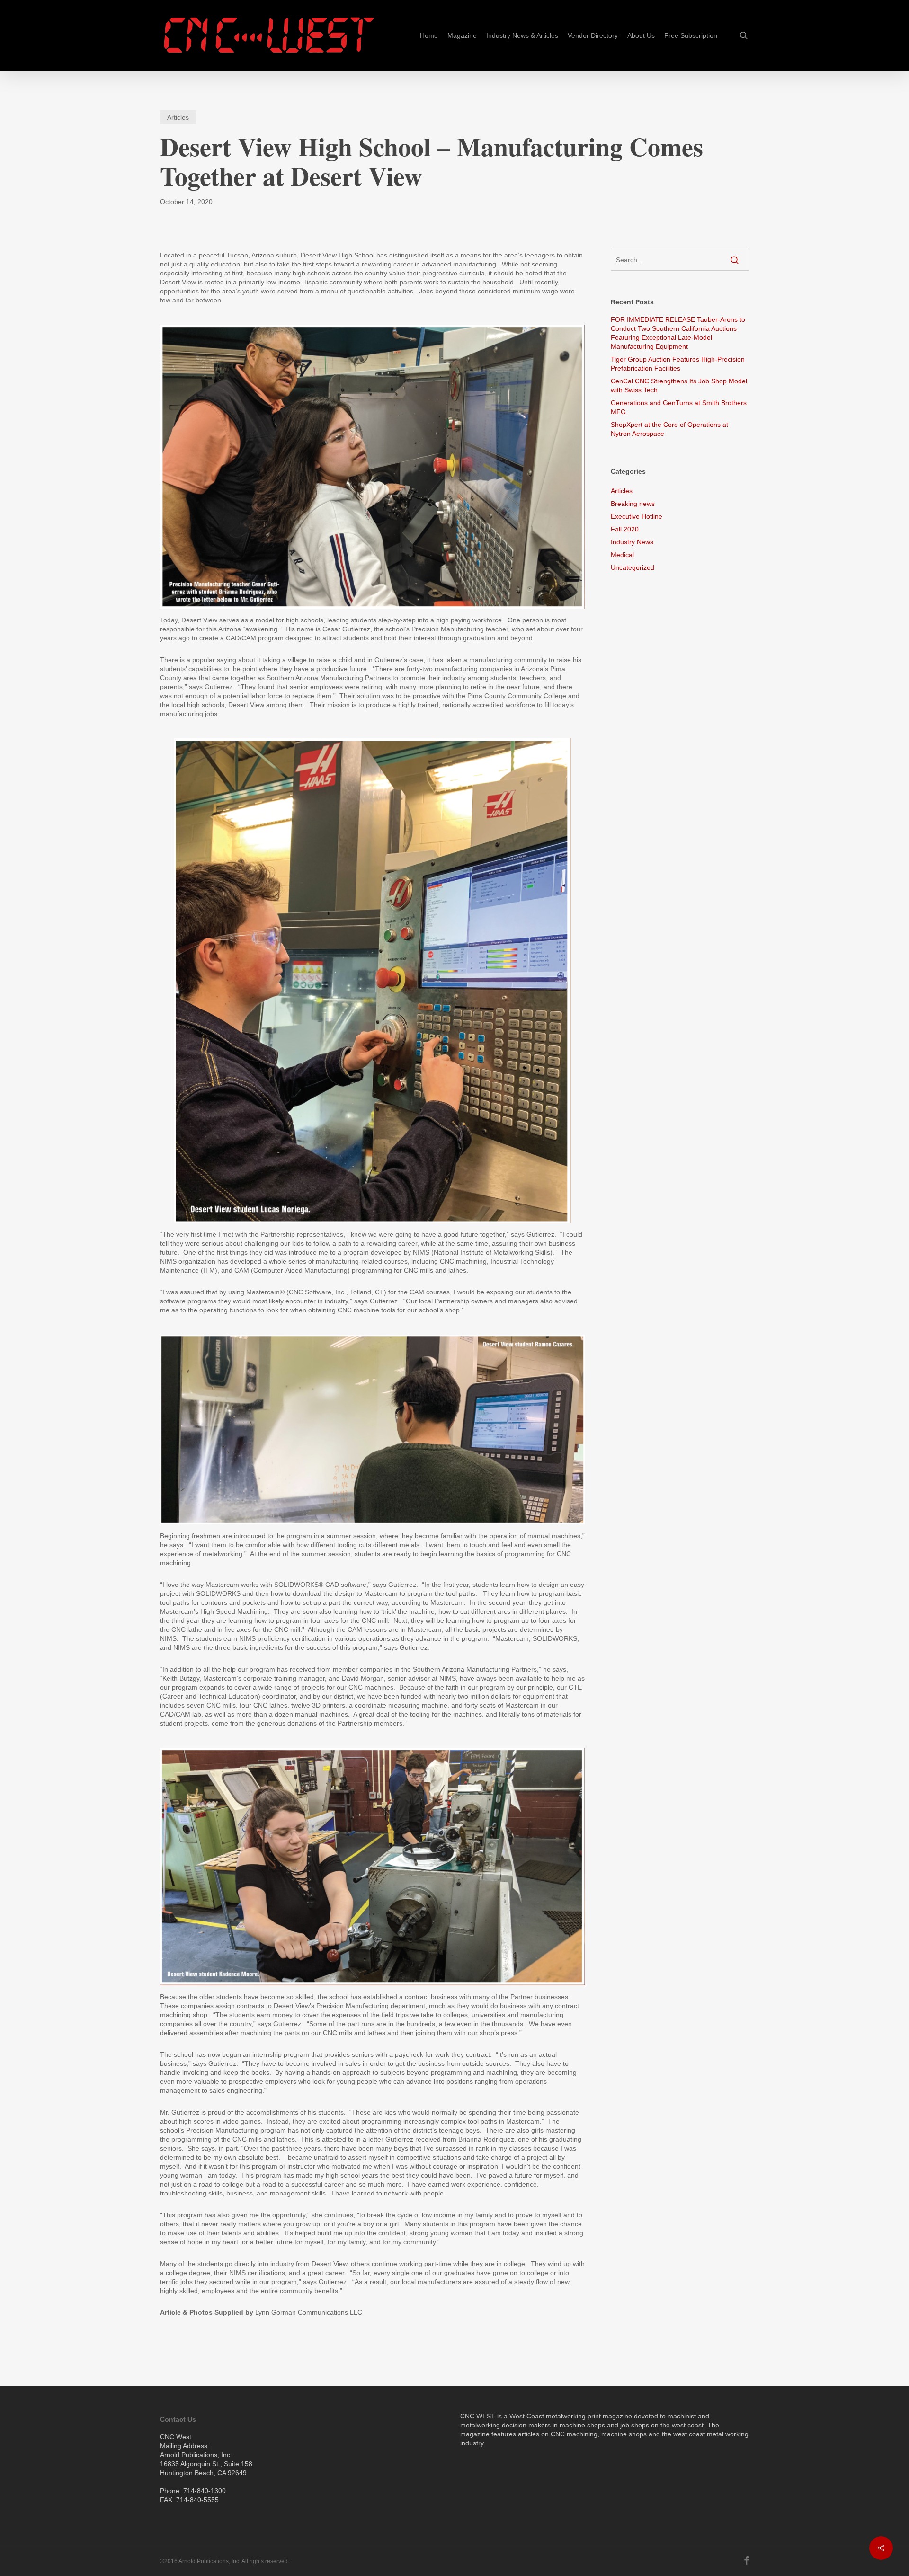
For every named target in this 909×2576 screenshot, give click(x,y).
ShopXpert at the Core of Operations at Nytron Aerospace (669, 429)
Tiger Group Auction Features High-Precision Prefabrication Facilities (678, 364)
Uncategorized (633, 567)
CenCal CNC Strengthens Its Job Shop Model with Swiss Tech (679, 385)
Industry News (632, 542)
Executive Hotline (637, 516)
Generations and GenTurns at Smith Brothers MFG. (679, 407)
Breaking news (633, 504)
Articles (178, 117)
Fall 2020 (625, 529)
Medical (622, 555)
